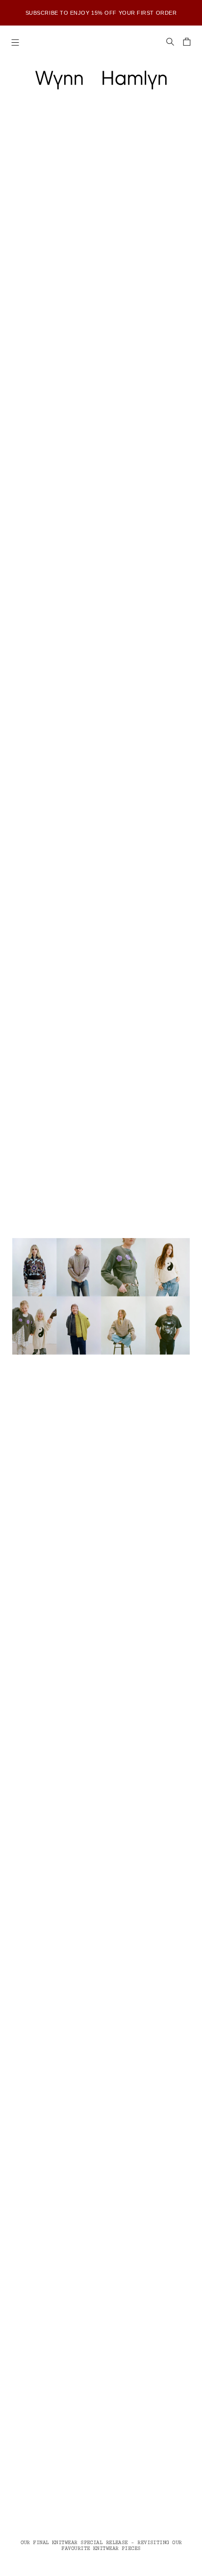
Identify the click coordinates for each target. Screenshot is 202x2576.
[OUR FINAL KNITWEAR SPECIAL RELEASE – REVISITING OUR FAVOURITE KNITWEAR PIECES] (101, 1296)
